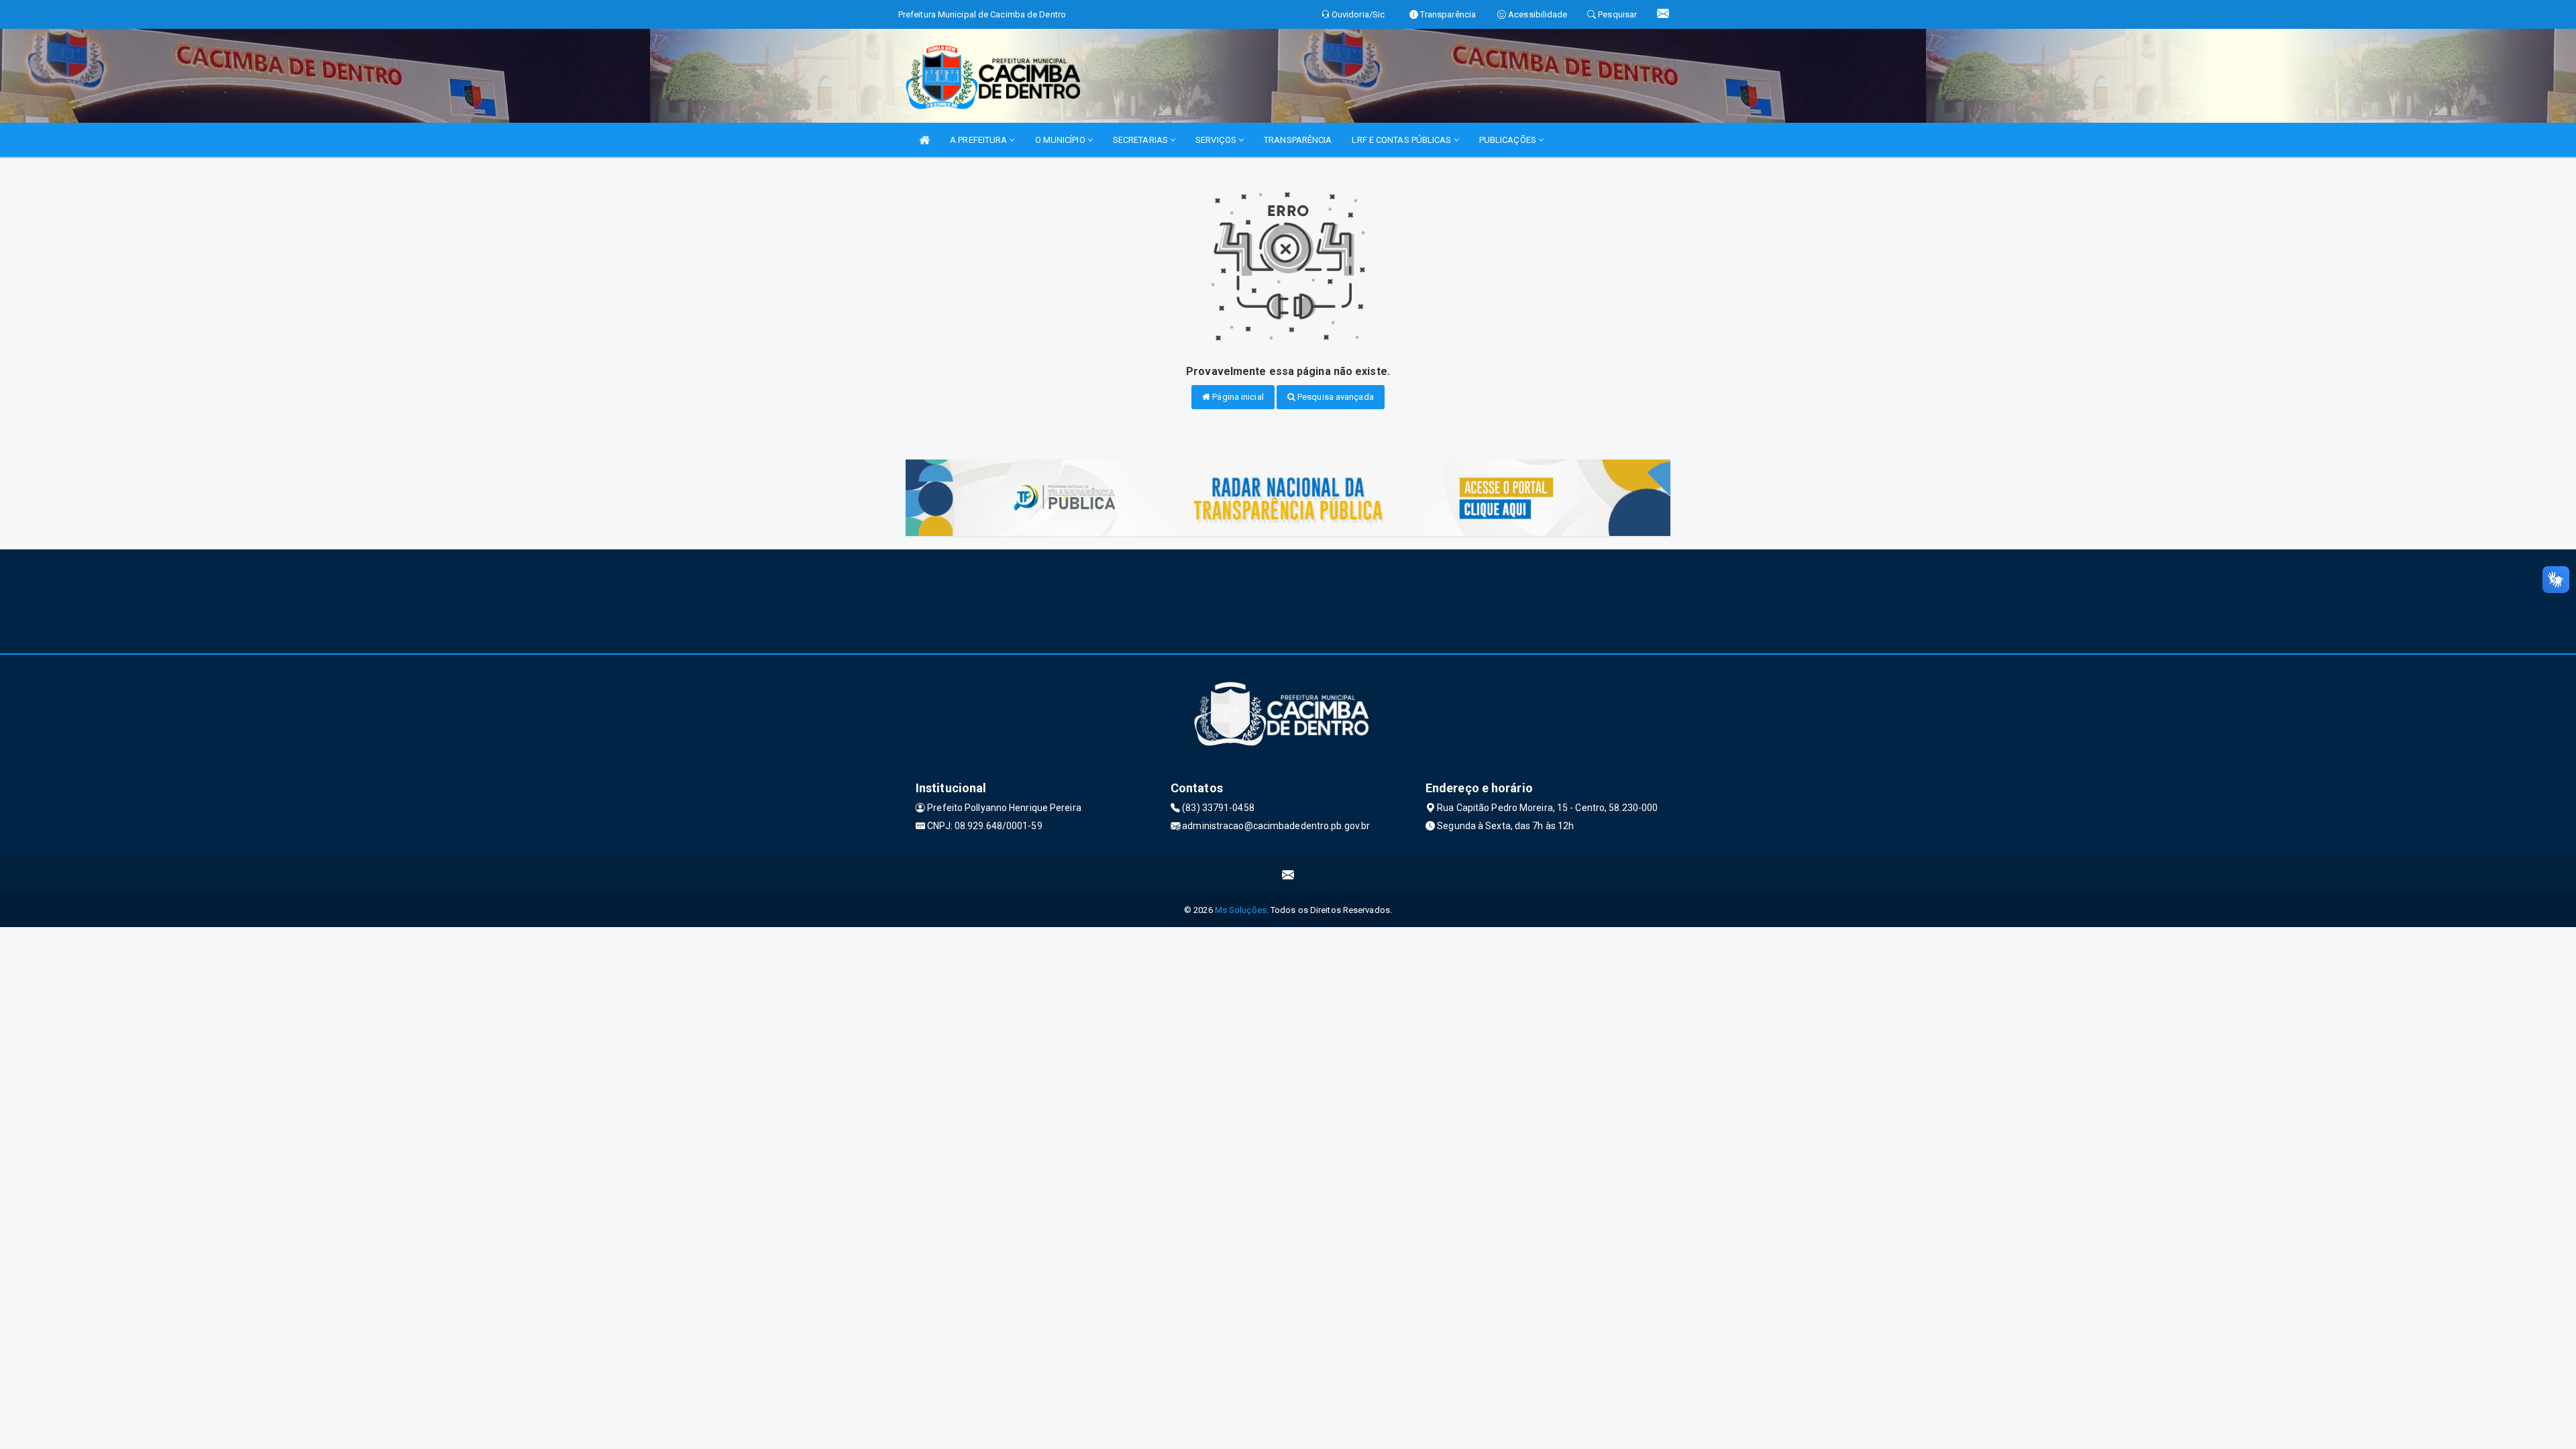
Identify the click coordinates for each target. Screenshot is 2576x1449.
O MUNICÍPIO (1061, 140)
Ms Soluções (1241, 910)
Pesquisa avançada (1335, 397)
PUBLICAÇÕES (1509, 140)
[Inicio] (924, 140)
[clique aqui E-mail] (1288, 875)
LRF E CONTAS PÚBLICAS (1402, 140)
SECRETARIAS (1141, 140)
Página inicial (1237, 397)
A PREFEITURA (979, 140)
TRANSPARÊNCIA (1298, 140)
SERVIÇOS (1217, 140)
